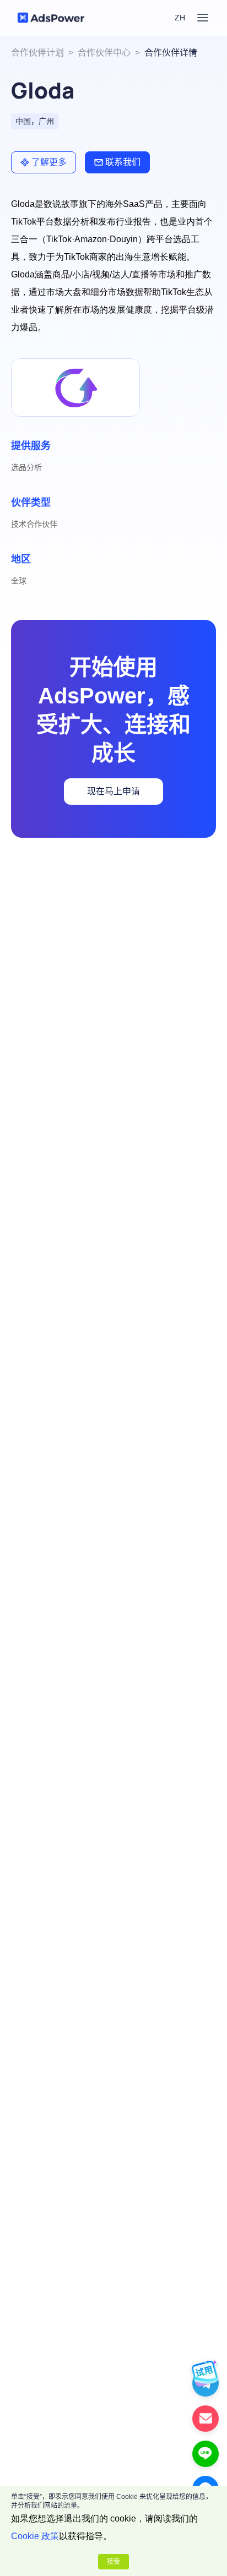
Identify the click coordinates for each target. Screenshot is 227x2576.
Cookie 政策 (35, 2536)
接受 (113, 2562)
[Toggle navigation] (203, 18)
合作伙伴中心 (104, 53)
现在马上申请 (113, 791)
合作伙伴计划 (37, 53)
